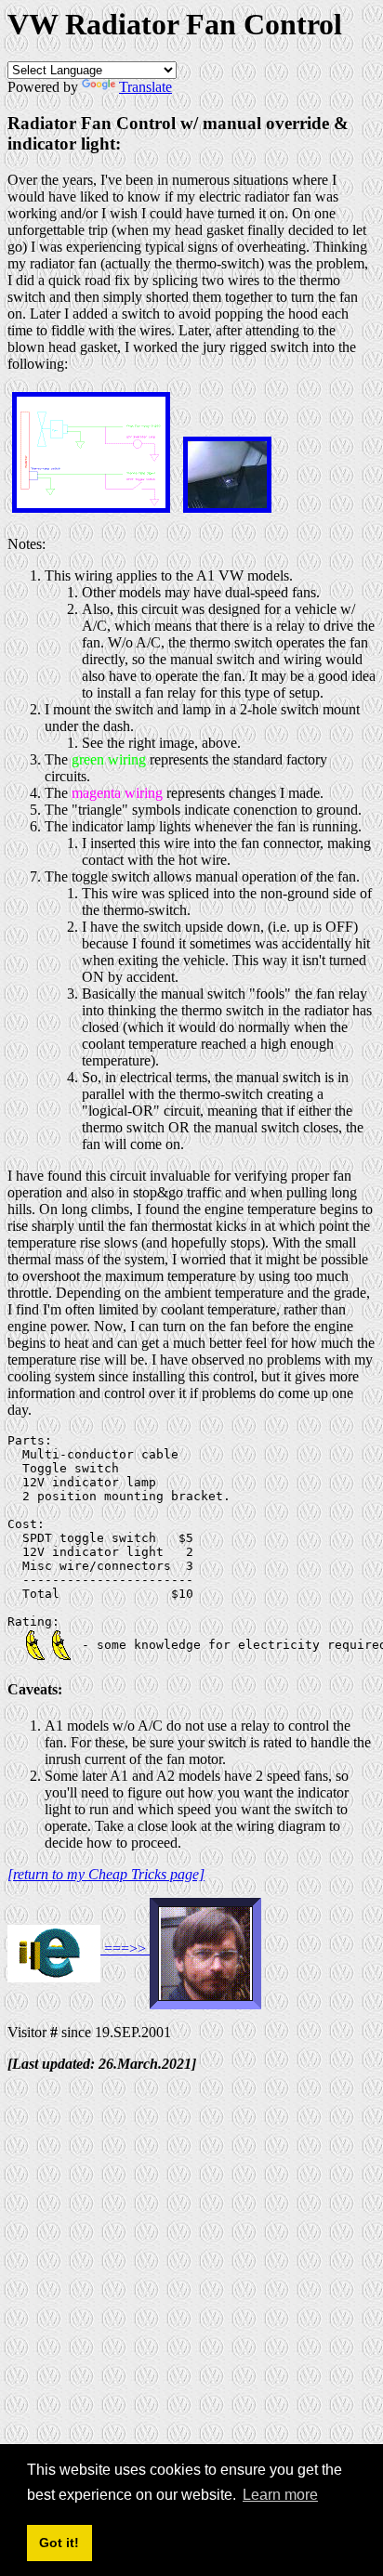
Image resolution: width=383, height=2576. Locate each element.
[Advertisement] (191, 2279)
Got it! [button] (59, 2543)
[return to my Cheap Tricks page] (106, 1874)
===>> (125, 1948)
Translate (145, 87)
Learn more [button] (280, 2495)
